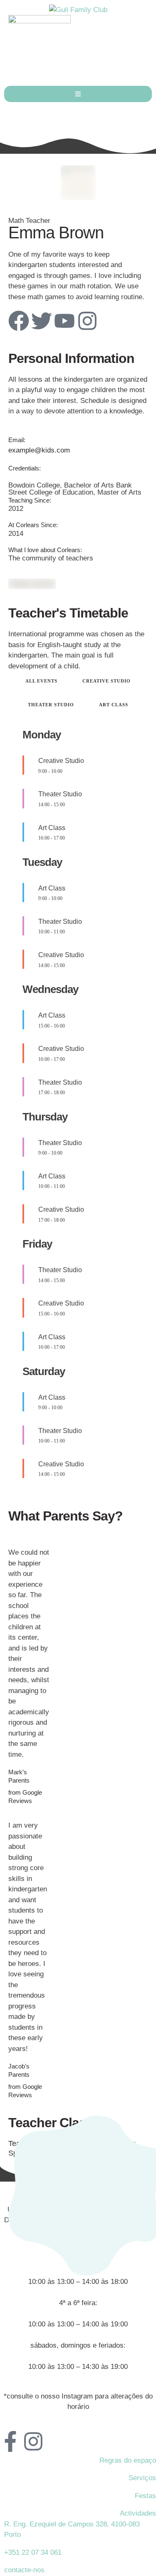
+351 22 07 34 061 (33, 2552)
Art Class (114, 705)
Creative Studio (106, 681)
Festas (145, 2496)
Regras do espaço (128, 2460)
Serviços (142, 2478)
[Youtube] (64, 321)
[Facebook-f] (10, 2441)
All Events (41, 681)
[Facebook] (19, 321)
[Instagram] (87, 321)
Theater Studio (51, 705)
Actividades (138, 2513)
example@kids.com (39, 450)
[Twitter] (42, 321)
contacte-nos (24, 2570)
